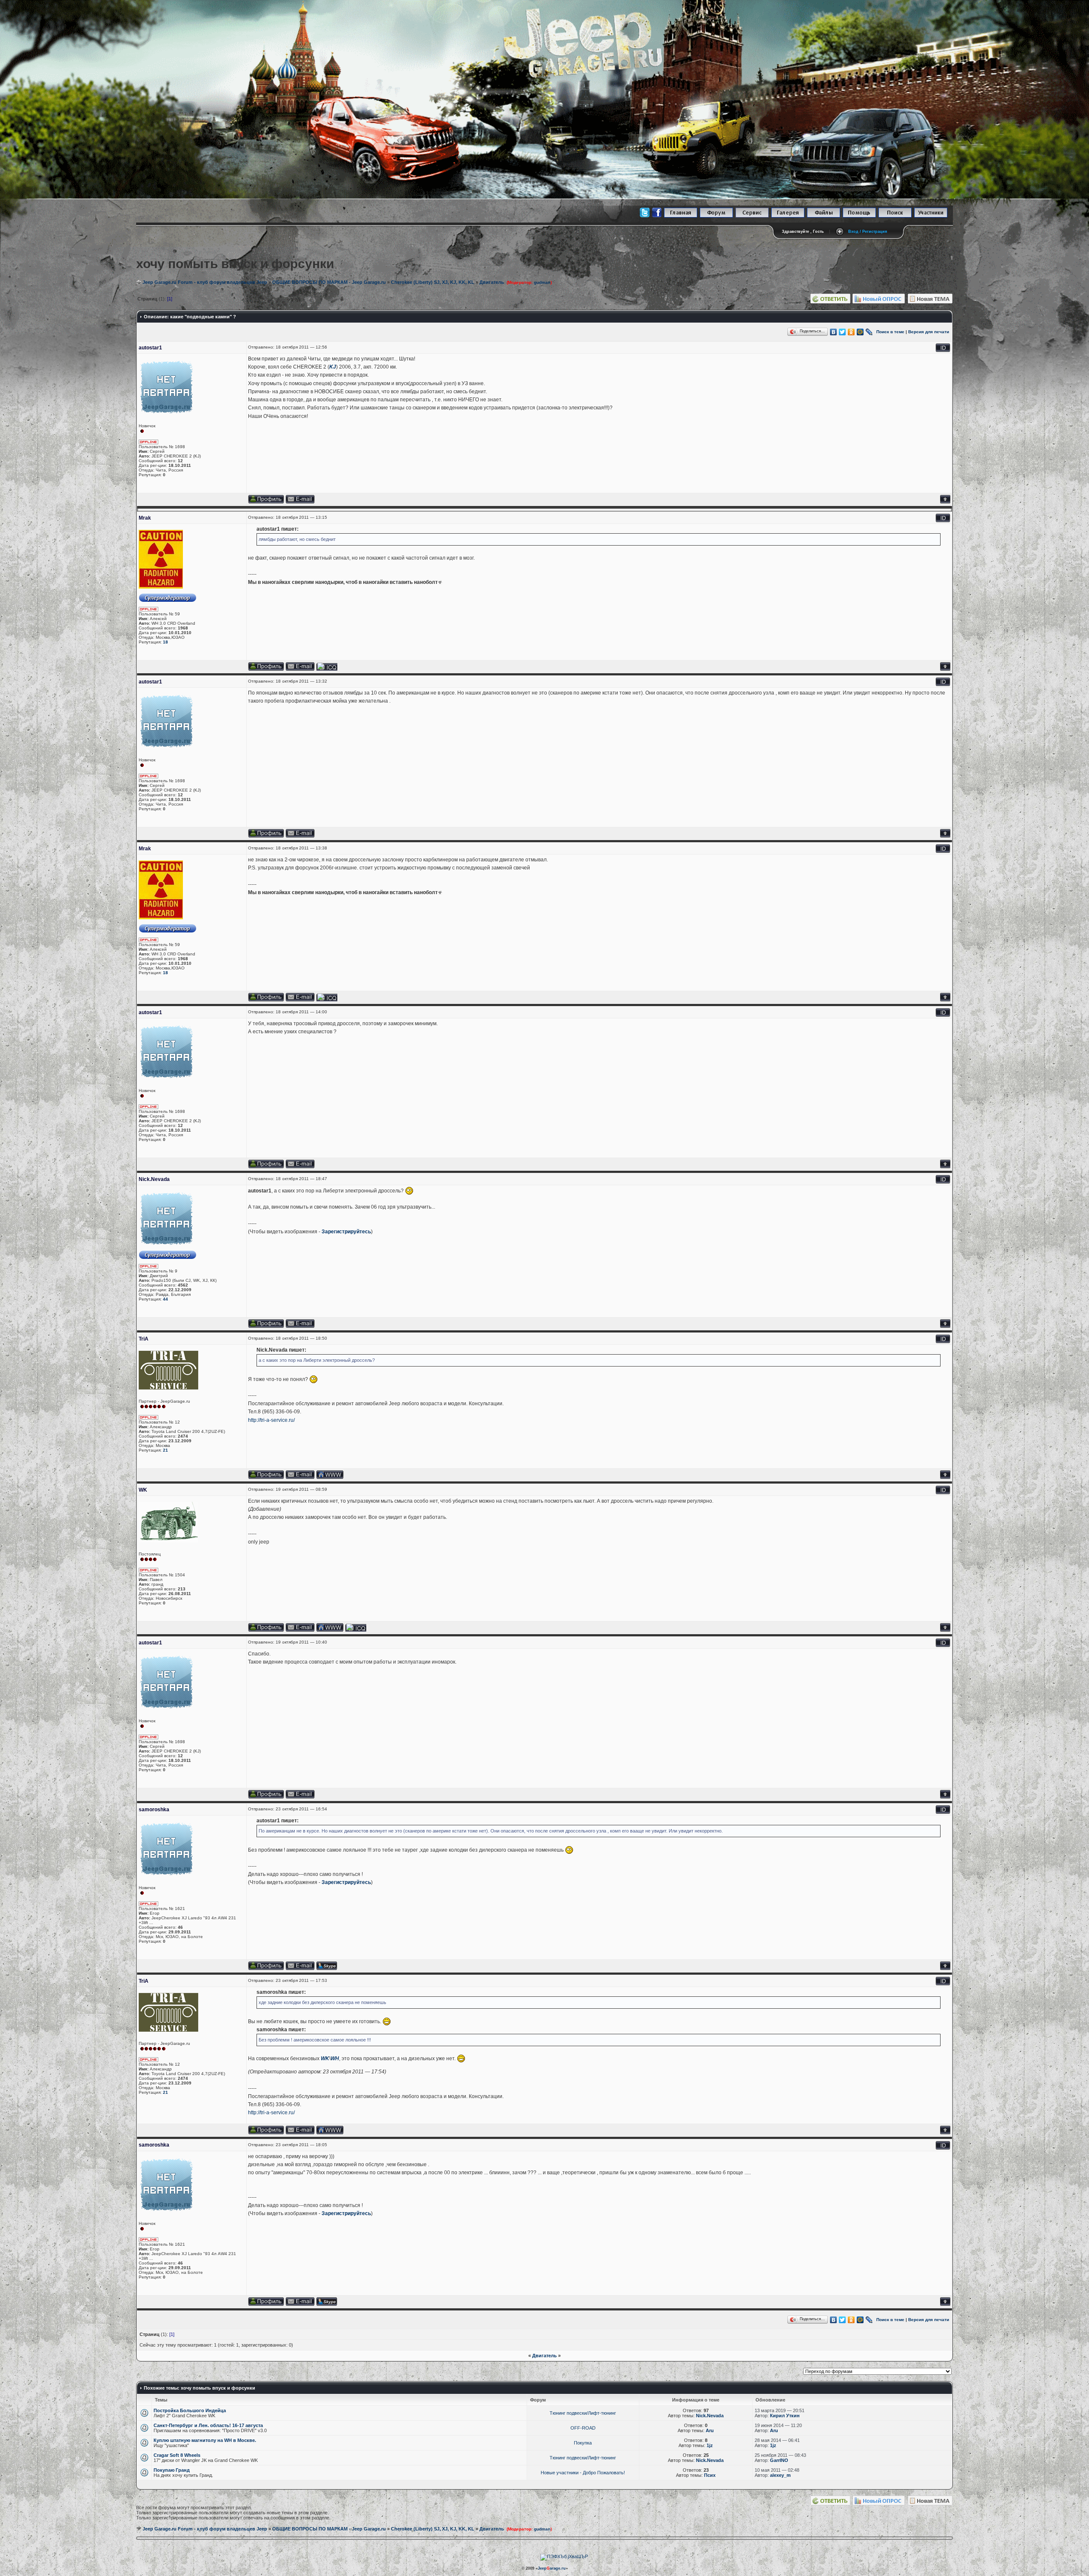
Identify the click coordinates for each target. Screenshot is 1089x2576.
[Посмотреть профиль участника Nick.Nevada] (266, 1326)
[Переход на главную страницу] (681, 216)
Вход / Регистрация (868, 232)
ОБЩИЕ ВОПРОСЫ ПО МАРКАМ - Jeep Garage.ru (329, 282)
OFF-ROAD (583, 2428)
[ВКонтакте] (834, 332)
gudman (542, 282)
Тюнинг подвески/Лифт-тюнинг (583, 2413)
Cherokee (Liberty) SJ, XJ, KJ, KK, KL (433, 282)
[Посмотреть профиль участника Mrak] (266, 669)
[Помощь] (859, 216)
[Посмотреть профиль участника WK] (266, 1630)
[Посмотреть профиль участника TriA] (266, 1477)
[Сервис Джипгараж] (752, 216)
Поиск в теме (890, 332)
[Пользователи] (931, 216)
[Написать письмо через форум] (300, 502)
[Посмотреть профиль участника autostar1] (266, 502)
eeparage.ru (552, 2568)
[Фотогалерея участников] (788, 216)
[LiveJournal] (869, 332)
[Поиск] (895, 216)
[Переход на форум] (716, 216)
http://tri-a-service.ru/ (271, 1420)
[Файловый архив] (824, 216)
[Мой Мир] (860, 332)
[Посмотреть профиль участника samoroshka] (266, 1968)
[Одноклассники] (851, 332)
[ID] (943, 350)
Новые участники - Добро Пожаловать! (583, 2473)
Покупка (583, 2443)
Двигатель (492, 282)
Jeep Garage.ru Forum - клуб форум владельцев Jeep (205, 282)
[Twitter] (842, 332)
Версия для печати (929, 332)
